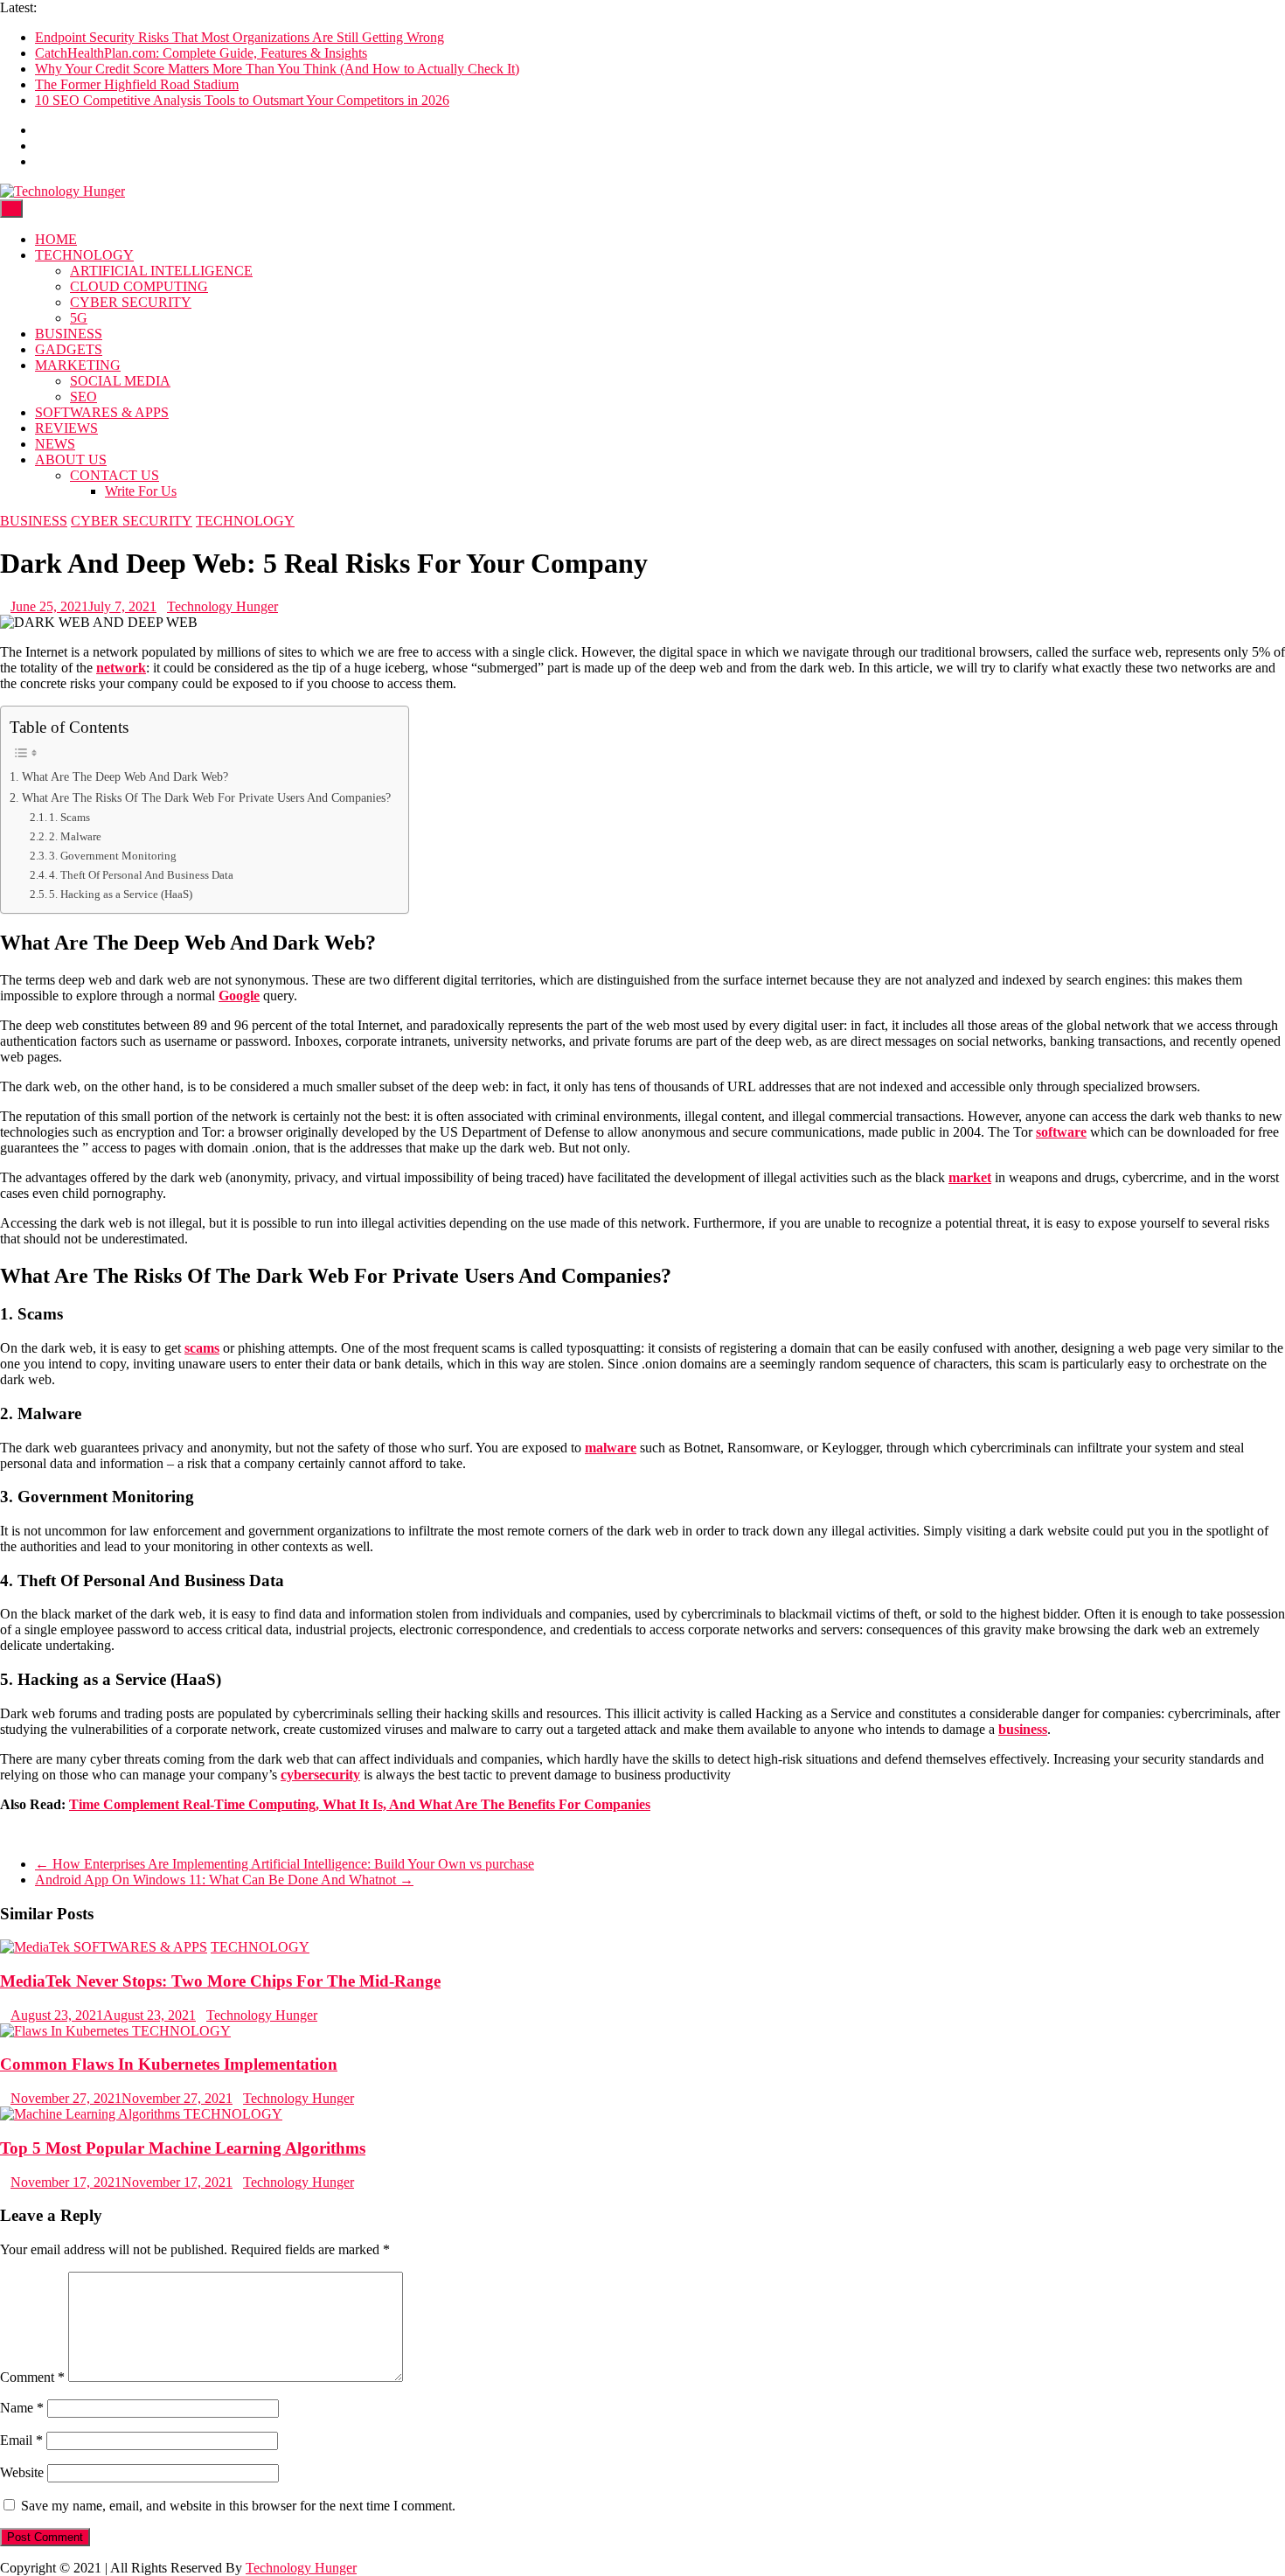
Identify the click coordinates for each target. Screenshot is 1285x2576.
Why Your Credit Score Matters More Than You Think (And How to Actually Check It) (277, 69)
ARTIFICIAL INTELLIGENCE (161, 271)
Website (22, 2472)
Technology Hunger (222, 606)
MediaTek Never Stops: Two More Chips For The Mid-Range (220, 1981)
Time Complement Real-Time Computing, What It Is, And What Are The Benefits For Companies (360, 1804)
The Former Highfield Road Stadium (137, 84)
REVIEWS (66, 428)
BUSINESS (69, 334)
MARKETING (78, 365)
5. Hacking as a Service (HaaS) (121, 894)
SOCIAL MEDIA (120, 381)
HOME (56, 239)
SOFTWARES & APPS (102, 412)
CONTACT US (115, 475)
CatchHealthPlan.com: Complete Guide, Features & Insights (201, 53)
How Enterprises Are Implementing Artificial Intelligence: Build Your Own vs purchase (285, 1864)
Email (21, 2440)
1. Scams (69, 817)
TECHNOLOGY (84, 255)
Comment (32, 2377)
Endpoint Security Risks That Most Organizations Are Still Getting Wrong (240, 37)
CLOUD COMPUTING (139, 286)
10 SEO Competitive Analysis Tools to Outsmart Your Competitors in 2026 (242, 100)
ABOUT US (71, 460)
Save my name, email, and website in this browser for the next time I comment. (238, 2506)
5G (79, 318)
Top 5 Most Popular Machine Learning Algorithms (183, 2148)
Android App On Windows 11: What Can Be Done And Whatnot (224, 1880)
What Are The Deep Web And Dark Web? (125, 776)
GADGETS (69, 349)
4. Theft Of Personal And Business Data (141, 875)
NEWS (55, 444)
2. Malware (75, 836)
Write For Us (141, 491)
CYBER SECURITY (131, 302)
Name (22, 2408)
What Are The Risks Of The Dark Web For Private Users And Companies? (206, 797)
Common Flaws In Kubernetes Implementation (169, 2064)
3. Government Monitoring (113, 856)
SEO (83, 397)
